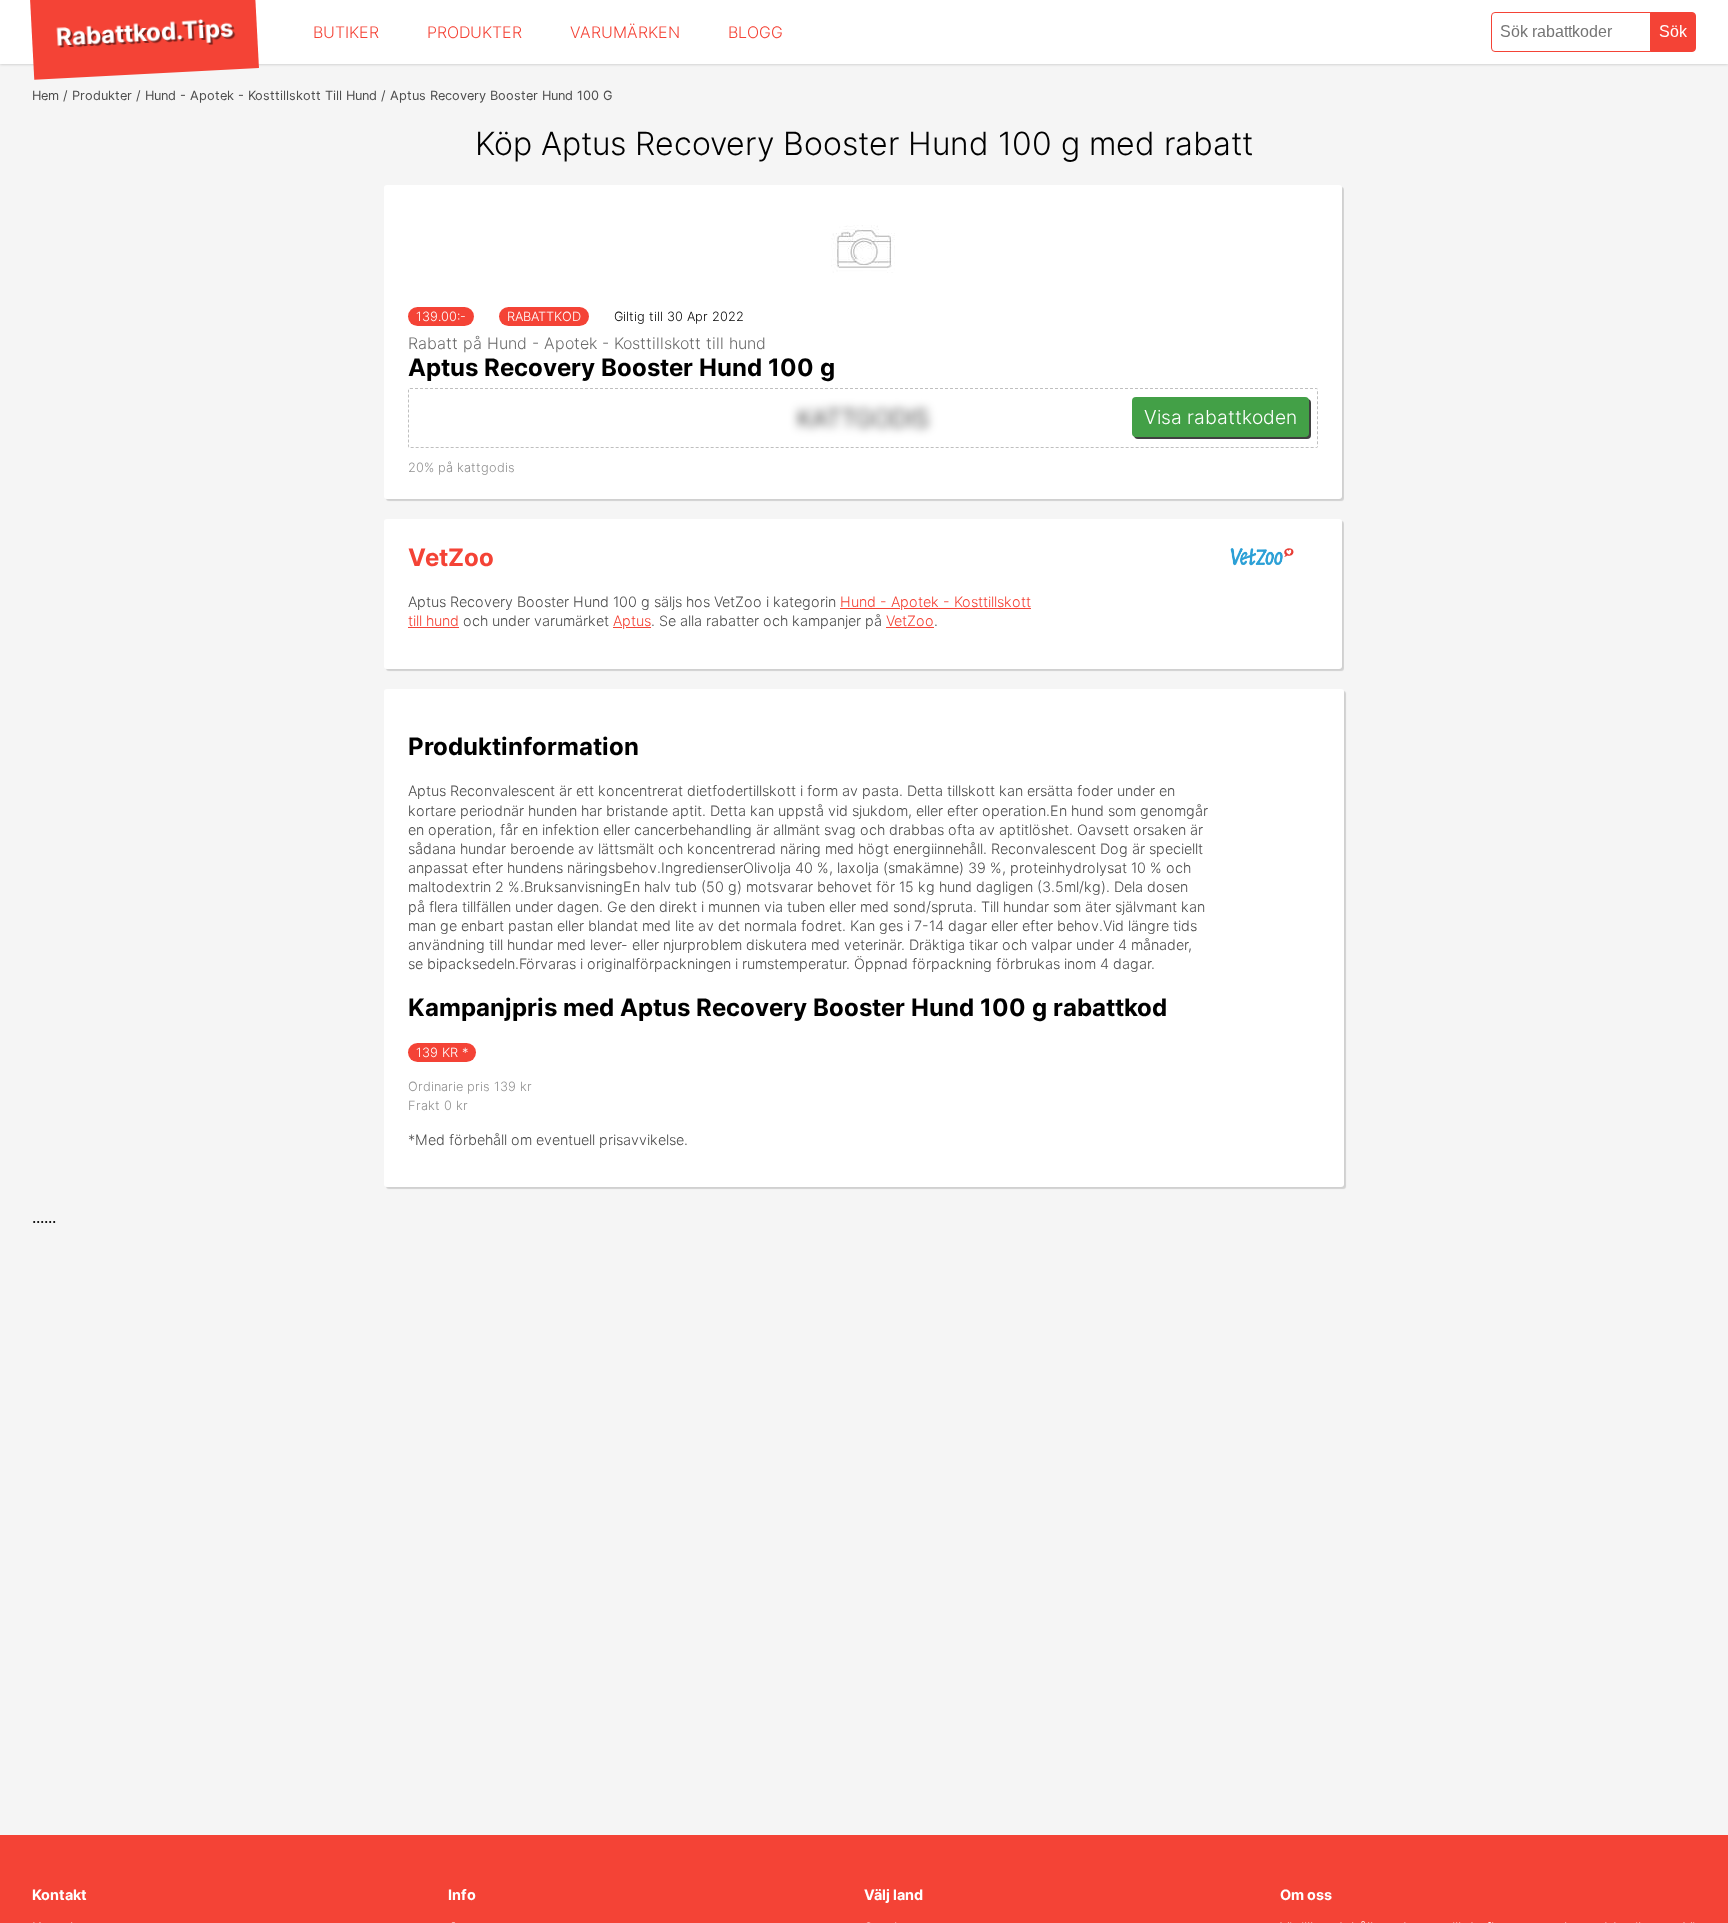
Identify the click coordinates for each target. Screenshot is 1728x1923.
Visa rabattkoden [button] (1220, 417)
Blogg (755, 32)
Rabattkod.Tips (144, 32)
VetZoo (451, 557)
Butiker (346, 32)
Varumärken (625, 32)
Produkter (474, 32)
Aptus (632, 620)
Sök (1673, 31)
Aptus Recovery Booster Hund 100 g (621, 367)
